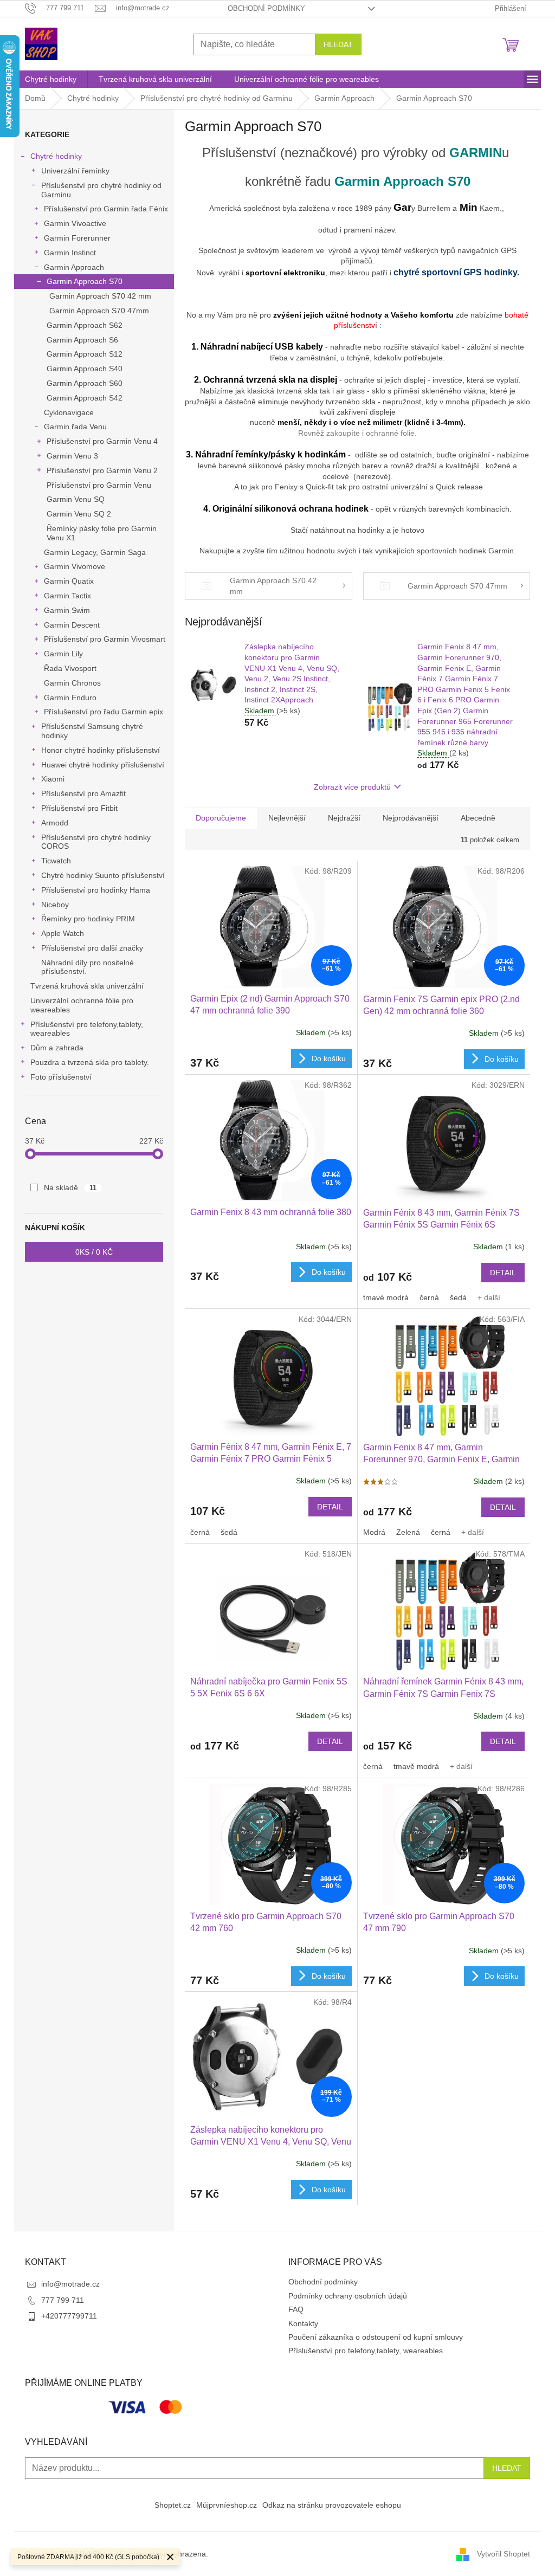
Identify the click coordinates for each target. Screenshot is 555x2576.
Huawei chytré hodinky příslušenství (103, 765)
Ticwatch (56, 861)
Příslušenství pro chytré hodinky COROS (96, 842)
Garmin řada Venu (75, 427)
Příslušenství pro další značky (92, 948)
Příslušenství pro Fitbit (79, 808)
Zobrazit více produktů (352, 787)
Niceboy (55, 905)
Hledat (338, 44)
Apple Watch (63, 933)
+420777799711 (69, 2316)
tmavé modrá (386, 1297)
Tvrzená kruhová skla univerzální (87, 986)
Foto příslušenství (61, 1077)
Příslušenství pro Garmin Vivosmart (105, 639)
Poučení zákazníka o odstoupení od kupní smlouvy (376, 2337)
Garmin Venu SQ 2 (79, 514)
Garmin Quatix (69, 581)
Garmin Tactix (67, 596)
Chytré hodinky (56, 156)
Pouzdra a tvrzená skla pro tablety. (90, 1062)
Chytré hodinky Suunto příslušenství (103, 875)
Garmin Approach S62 (85, 325)
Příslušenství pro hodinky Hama (96, 890)
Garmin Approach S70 (85, 281)
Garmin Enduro (70, 698)
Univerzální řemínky (75, 171)
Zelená (408, 1532)
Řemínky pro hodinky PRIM (88, 919)
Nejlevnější (287, 818)
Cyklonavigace (69, 412)
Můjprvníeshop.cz (227, 2505)
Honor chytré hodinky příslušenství (101, 750)
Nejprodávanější (411, 818)
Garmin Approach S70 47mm (99, 311)
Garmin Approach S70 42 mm (100, 296)
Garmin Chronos (72, 683)
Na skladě (70, 1187)
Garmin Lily (63, 654)
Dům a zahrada (57, 1048)
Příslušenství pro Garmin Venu (99, 485)
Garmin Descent (72, 625)
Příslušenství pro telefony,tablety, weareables (87, 1029)
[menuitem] (51, 79)
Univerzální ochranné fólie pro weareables (82, 1005)
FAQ (296, 2309)
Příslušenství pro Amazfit (83, 793)
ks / (94, 1252)
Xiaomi (53, 779)
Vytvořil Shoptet (504, 2554)
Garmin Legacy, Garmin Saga (95, 552)
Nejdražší (344, 818)
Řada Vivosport (70, 668)
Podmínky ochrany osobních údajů (348, 2296)
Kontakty (303, 2323)
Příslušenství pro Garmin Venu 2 (102, 470)
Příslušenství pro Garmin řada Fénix (106, 209)
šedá (458, 1297)
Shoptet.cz (173, 2505)
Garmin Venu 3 (72, 456)
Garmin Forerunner (77, 238)
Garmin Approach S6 (82, 340)
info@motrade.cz (70, 2284)
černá (429, 1297)
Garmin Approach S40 (85, 369)
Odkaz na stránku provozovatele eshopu (332, 2505)
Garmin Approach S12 (85, 354)
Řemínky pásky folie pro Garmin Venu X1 (102, 533)
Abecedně (478, 818)
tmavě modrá (416, 1766)
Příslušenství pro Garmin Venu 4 (102, 441)
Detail (503, 1273)
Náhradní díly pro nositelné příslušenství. (88, 967)
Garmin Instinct (70, 253)
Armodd (55, 823)
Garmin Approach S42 (85, 398)
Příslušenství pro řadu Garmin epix (104, 712)
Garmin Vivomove (75, 566)
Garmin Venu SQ (76, 499)
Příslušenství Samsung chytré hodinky (92, 731)
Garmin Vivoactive (75, 223)
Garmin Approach (74, 267)
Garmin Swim (67, 610)
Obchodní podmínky (266, 8)
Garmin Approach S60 (85, 383)
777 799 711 (63, 2300)
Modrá (374, 1532)
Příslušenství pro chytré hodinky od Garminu (101, 190)
